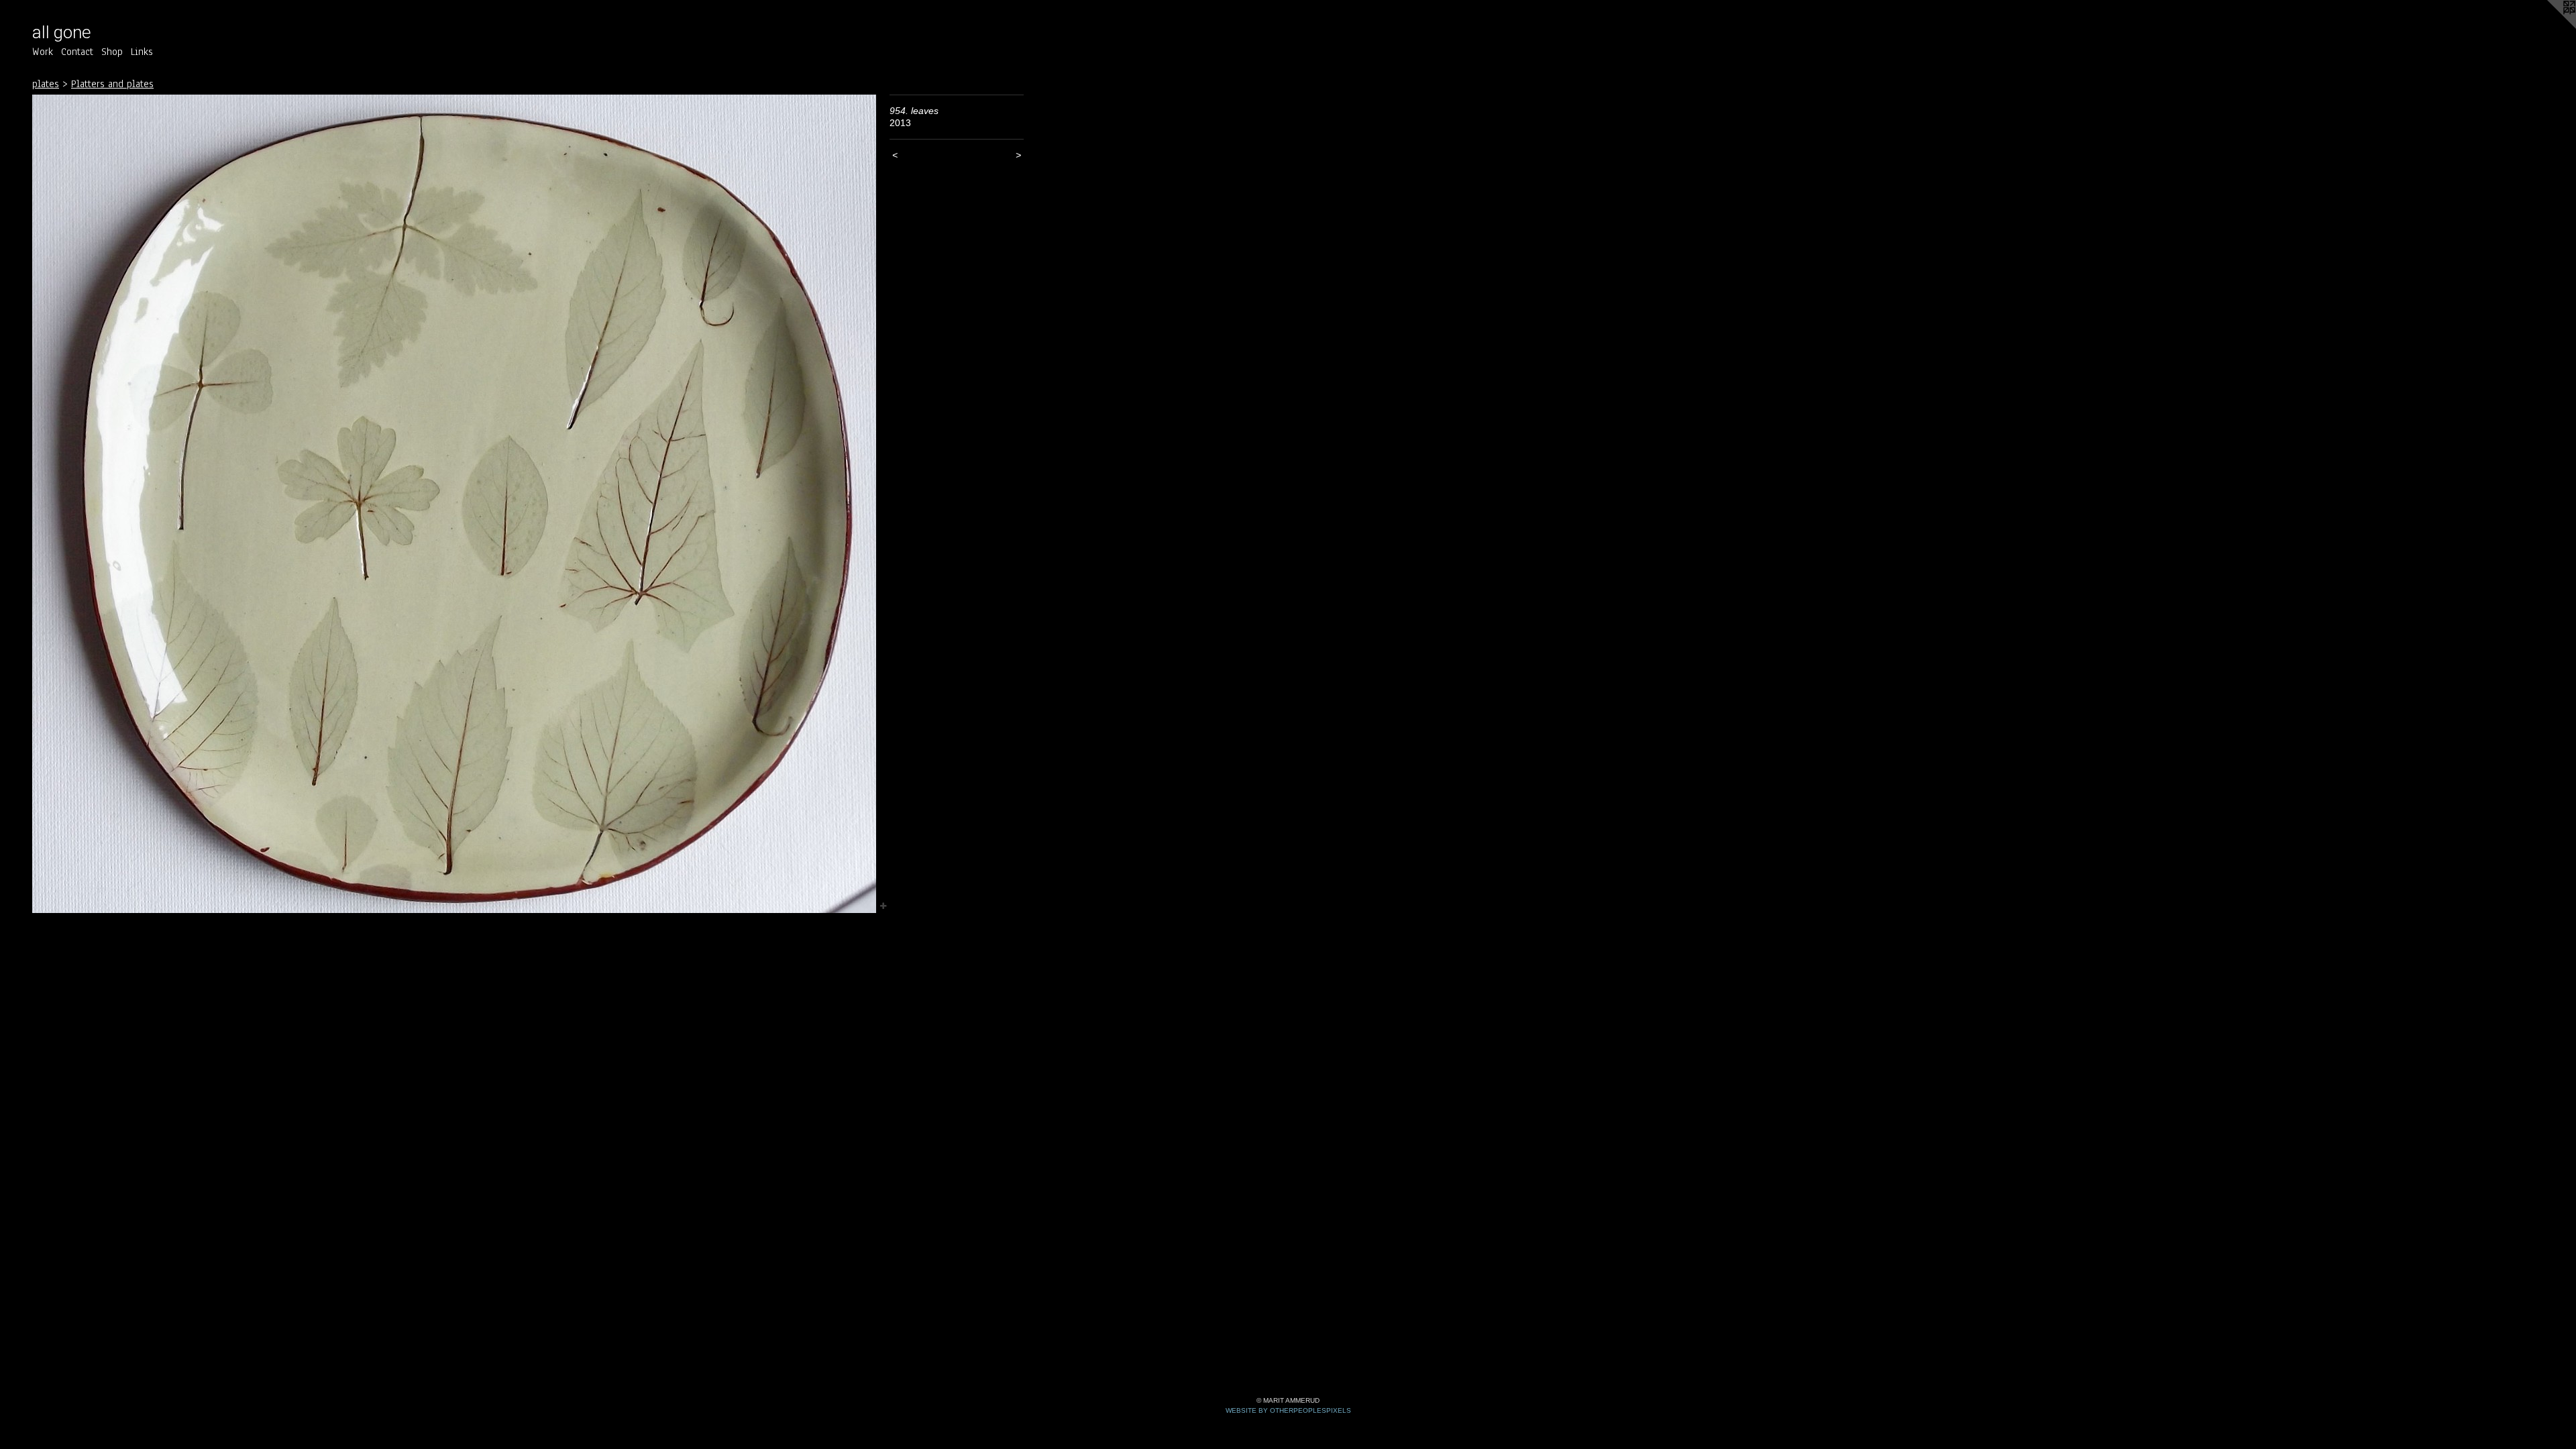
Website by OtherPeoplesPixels (1288, 1410)
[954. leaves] (454, 504)
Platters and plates (112, 84)
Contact (77, 52)
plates (46, 84)
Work (43, 52)
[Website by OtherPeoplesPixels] (2549, 27)
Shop (112, 52)
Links (142, 52)
